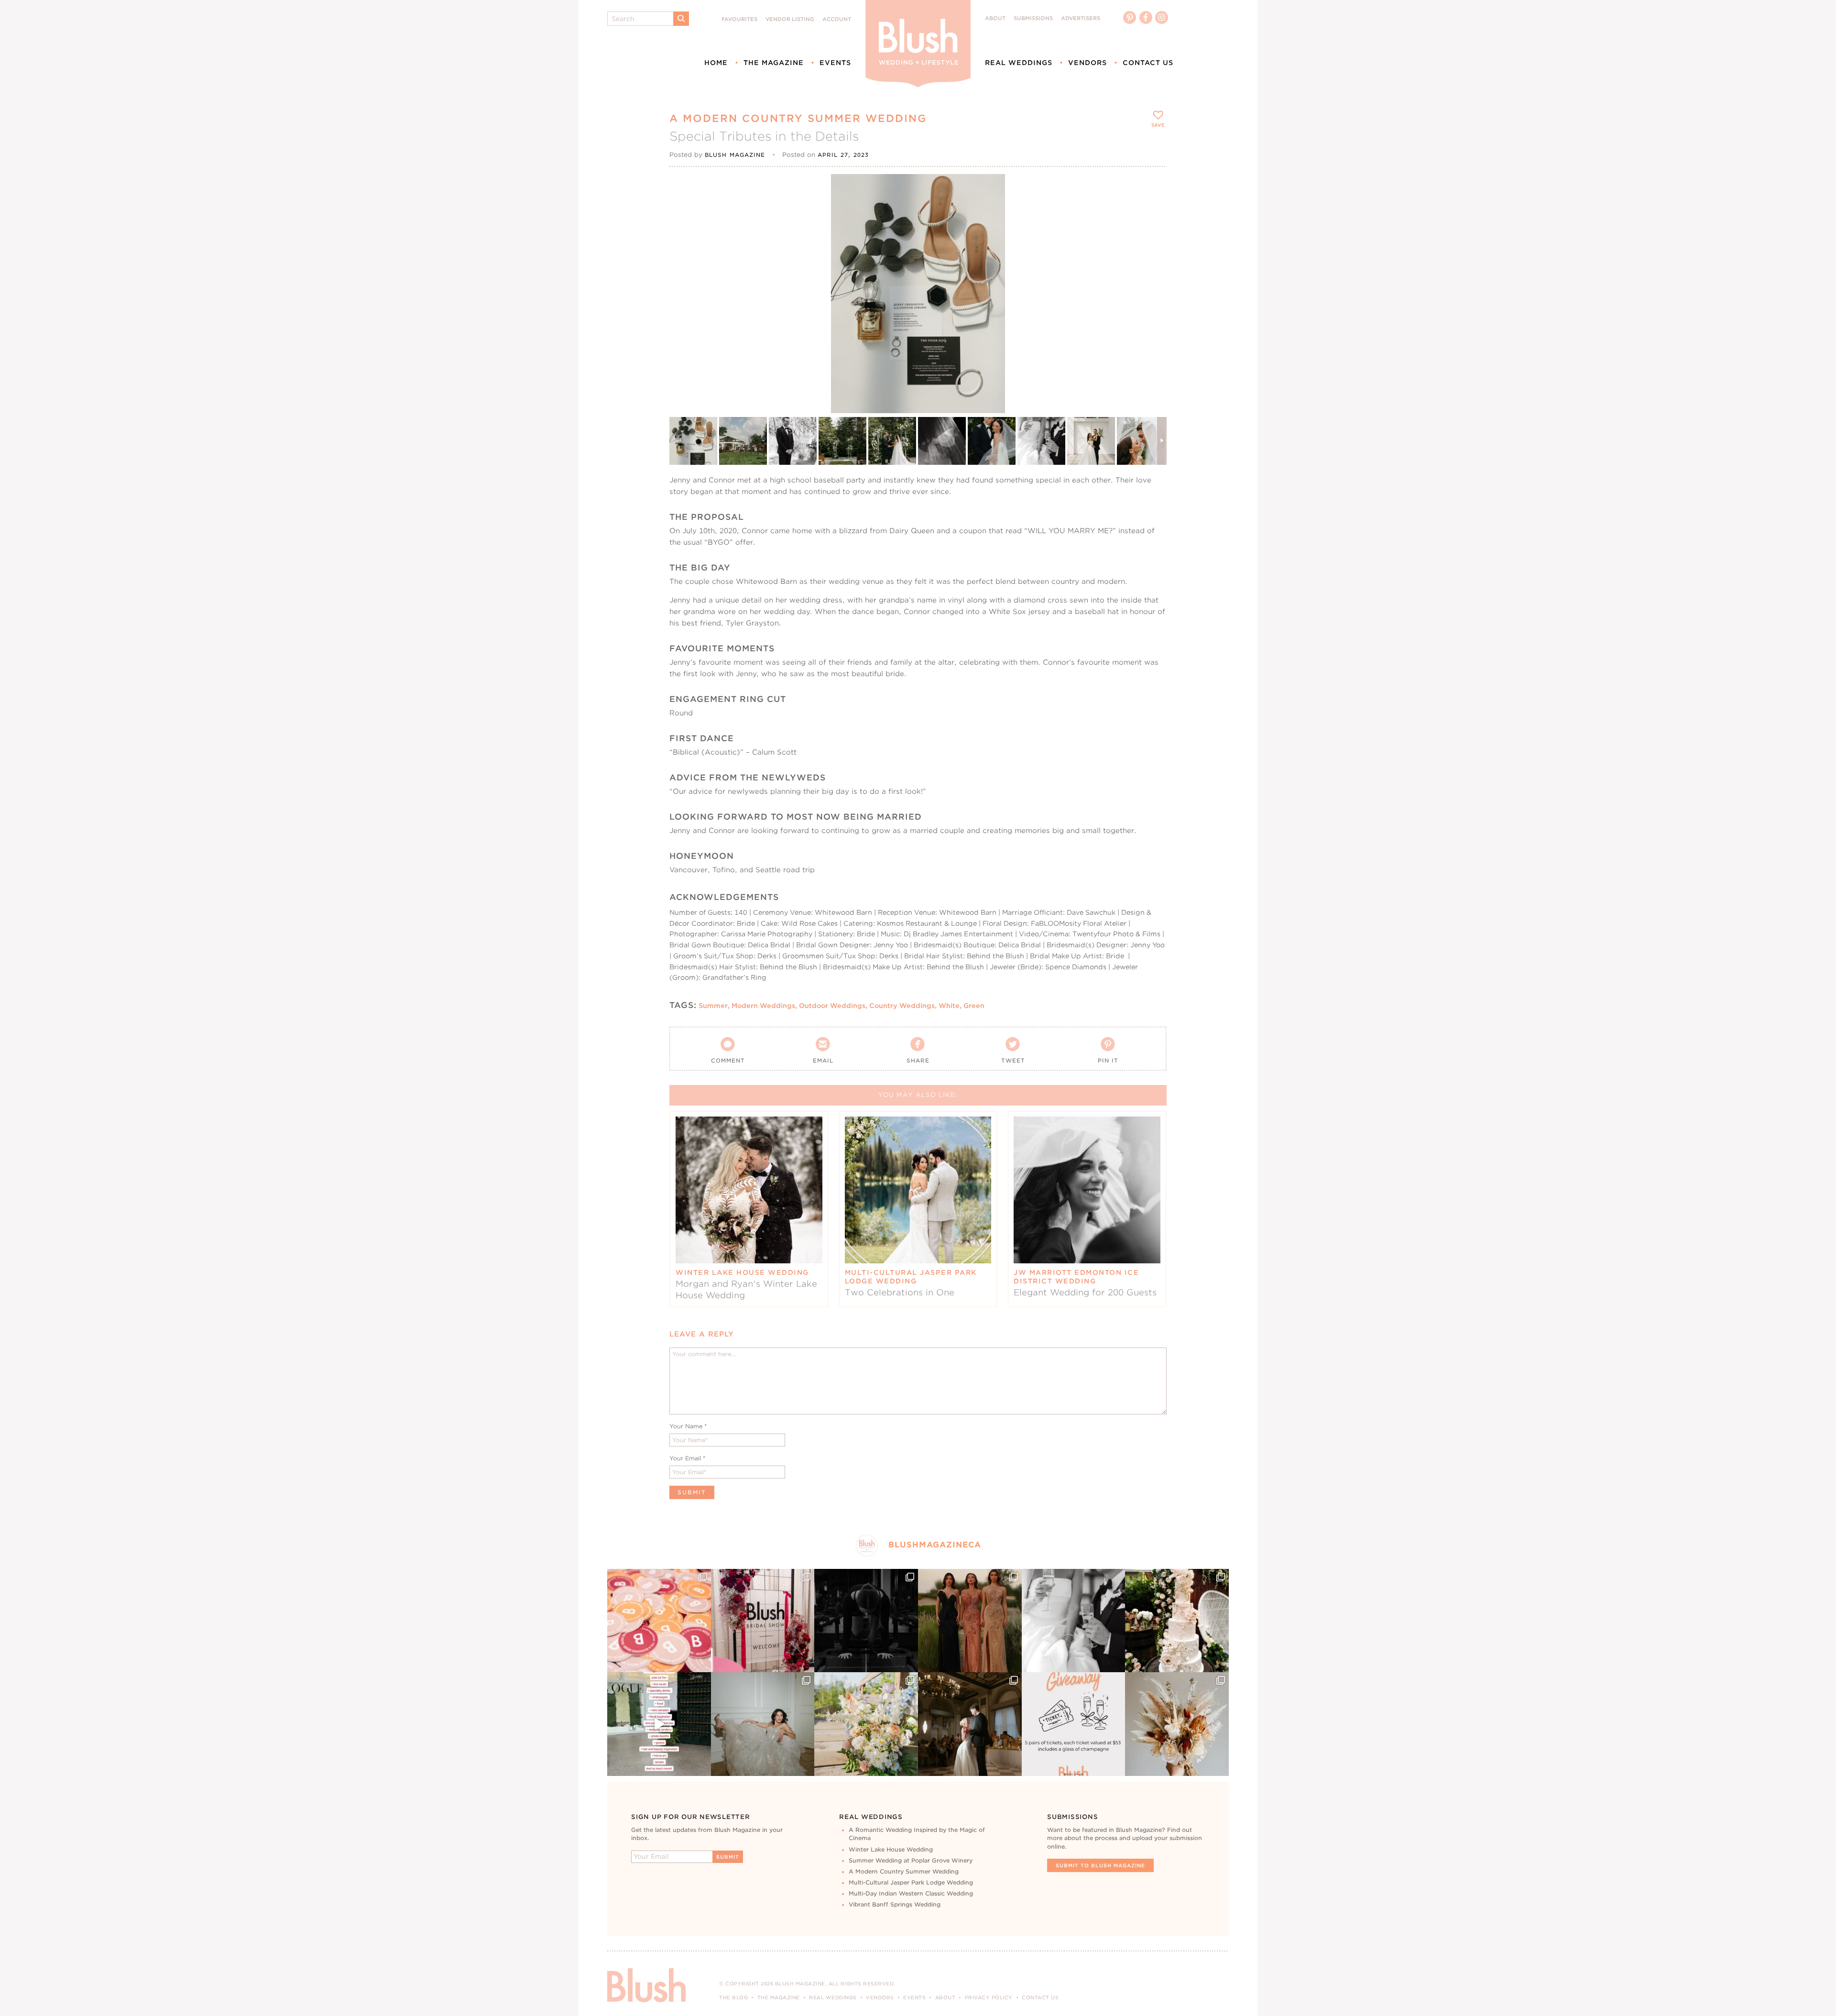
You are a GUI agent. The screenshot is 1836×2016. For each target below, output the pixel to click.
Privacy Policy (989, 1997)
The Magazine (774, 63)
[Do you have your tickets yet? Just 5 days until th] (1074, 1621)
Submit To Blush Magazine (1100, 1865)
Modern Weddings (763, 1006)
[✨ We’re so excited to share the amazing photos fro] (763, 1621)
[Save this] (1151, 189)
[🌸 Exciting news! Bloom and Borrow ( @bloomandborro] (866, 1724)
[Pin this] (1151, 211)
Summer (713, 1006)
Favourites (739, 19)
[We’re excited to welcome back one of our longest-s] (970, 1724)
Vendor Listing (790, 19)
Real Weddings (1019, 63)
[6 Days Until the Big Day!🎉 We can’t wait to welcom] (659, 1724)
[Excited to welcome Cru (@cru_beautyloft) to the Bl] (763, 1724)
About (995, 18)
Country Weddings (902, 1006)
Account (837, 19)
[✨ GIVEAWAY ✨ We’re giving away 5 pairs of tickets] (1074, 1724)
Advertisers (1081, 18)
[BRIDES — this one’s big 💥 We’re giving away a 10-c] (866, 1621)
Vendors (1087, 63)
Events (835, 63)
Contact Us (1148, 63)
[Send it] (1151, 233)
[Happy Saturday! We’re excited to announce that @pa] (1177, 1724)
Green (974, 1006)
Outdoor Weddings (832, 1006)
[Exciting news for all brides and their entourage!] (970, 1621)
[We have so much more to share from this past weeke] (659, 1621)
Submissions (1033, 18)
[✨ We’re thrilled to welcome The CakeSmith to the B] (1177, 1621)
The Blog (733, 1997)
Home (716, 63)
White (949, 1006)
